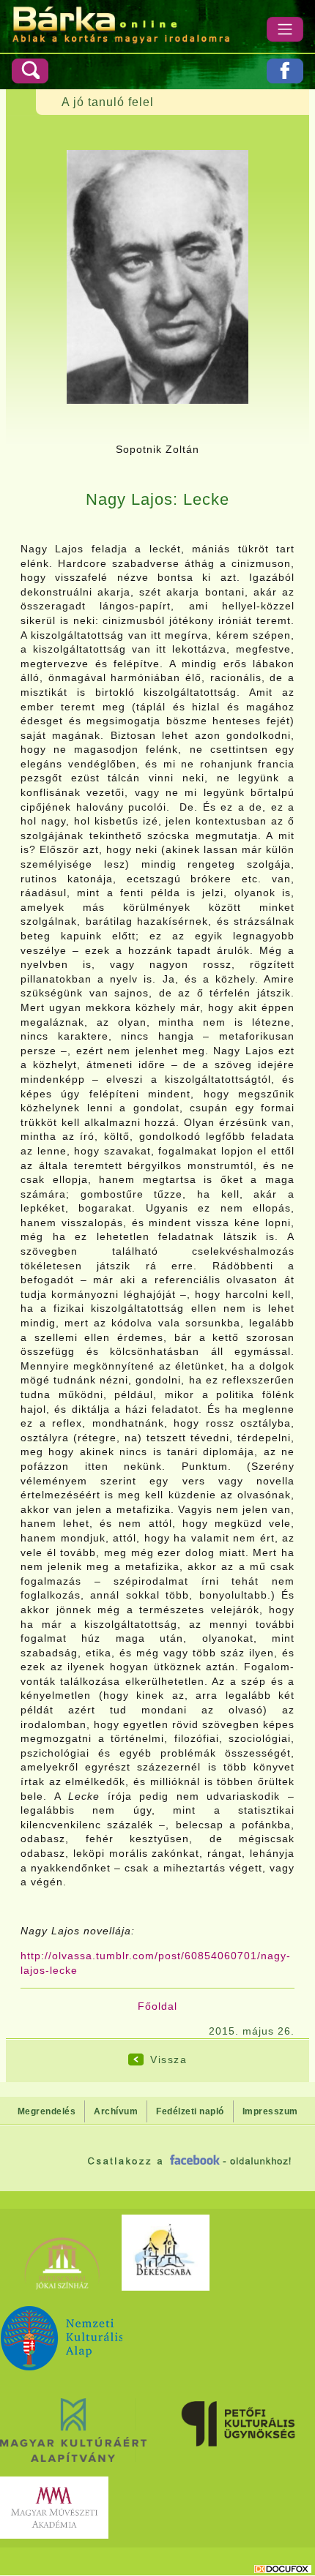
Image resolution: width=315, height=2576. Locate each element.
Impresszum (270, 2111)
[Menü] (285, 29)
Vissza (168, 2059)
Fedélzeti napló (190, 2111)
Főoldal (157, 2006)
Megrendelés (47, 2111)
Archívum (116, 2111)
